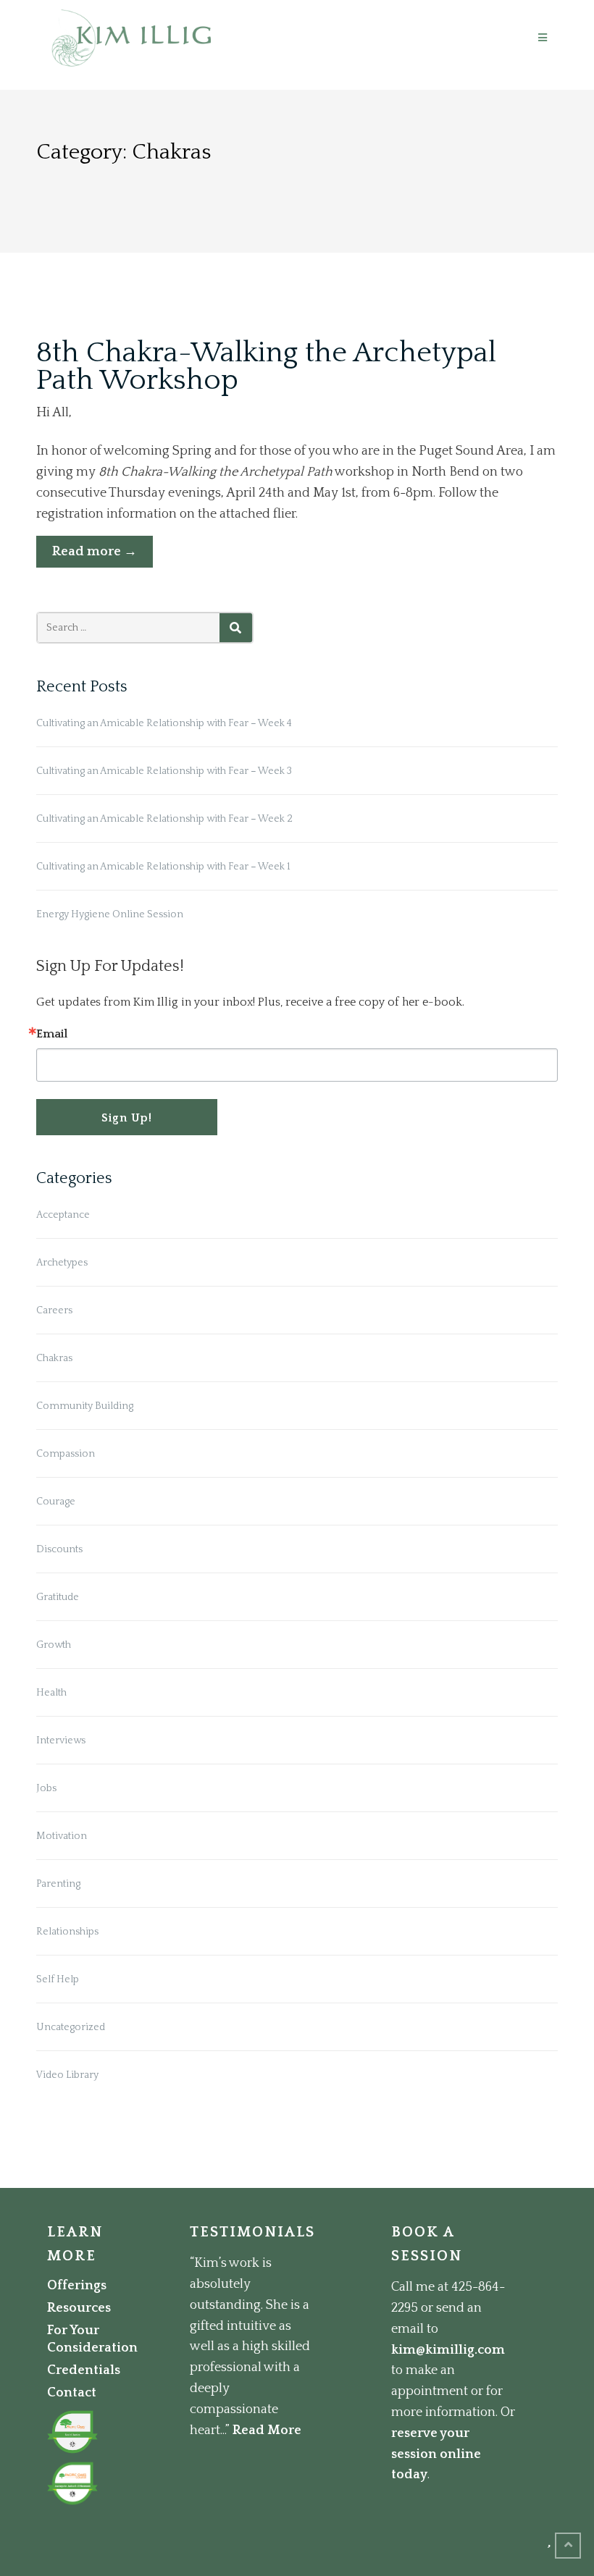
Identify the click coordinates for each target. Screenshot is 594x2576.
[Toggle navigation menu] (543, 38)
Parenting (58, 1884)
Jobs (46, 1788)
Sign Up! (127, 1118)
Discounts (59, 1549)
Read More (267, 2430)
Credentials (84, 2370)
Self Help (58, 1979)
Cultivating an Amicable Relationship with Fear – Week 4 (164, 723)
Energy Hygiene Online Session (110, 914)
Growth (54, 1645)
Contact (72, 2393)
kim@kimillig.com (448, 2350)
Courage (56, 1502)
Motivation (62, 1836)
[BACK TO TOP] (568, 2546)
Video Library (67, 2075)
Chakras (54, 1358)
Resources (79, 2308)
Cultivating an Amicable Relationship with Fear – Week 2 (164, 819)
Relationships (67, 1932)
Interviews (61, 1741)
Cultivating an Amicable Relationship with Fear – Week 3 (164, 771)
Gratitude (58, 1597)
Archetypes (62, 1263)
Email (52, 1034)
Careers (54, 1310)
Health (51, 1693)
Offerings (77, 2286)
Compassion (66, 1454)
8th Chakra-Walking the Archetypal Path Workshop (266, 366)
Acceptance (63, 1215)
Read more (103, 556)
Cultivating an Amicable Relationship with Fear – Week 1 (163, 867)
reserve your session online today (436, 2454)
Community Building (85, 1406)
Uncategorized (71, 2027)
